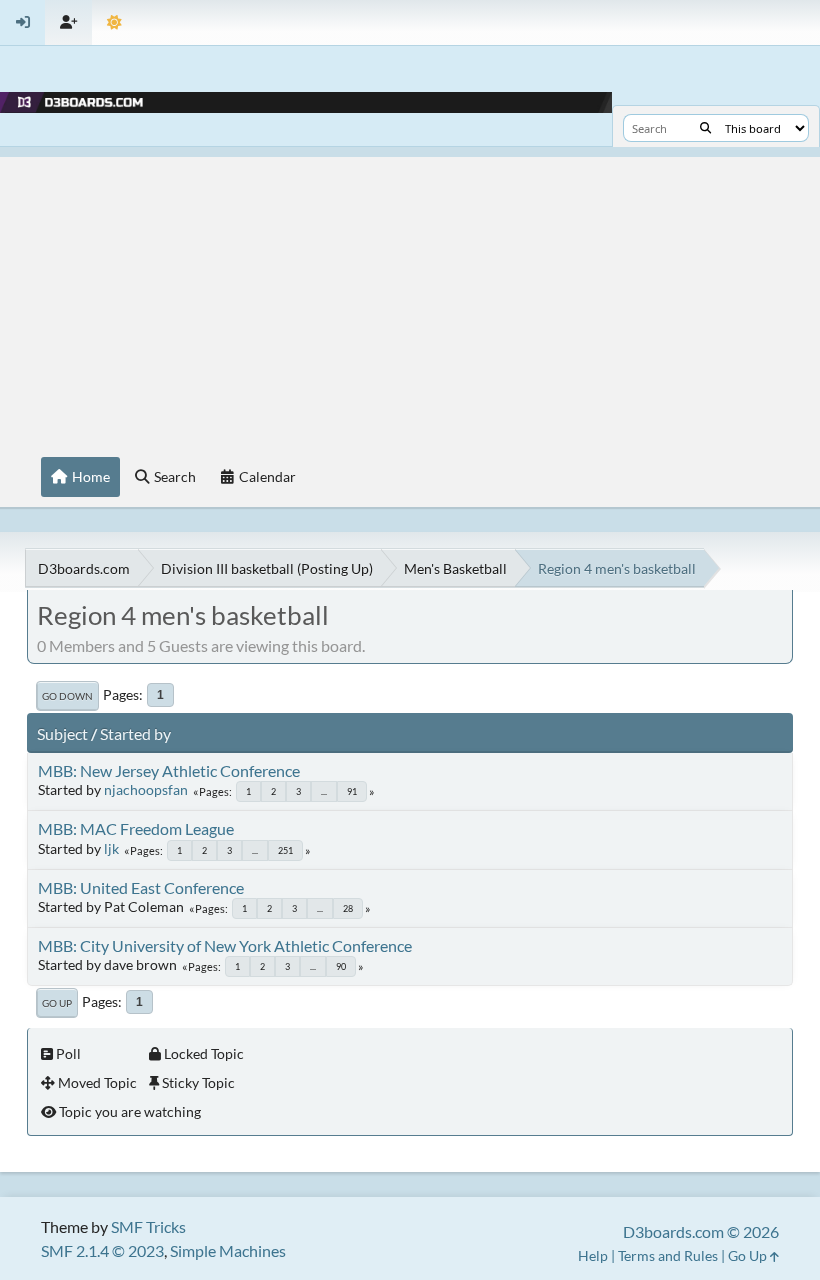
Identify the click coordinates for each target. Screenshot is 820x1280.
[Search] (705, 128)
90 (341, 966)
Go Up (57, 1003)
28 (348, 908)
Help (593, 1255)
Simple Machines (228, 1250)
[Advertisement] (410, 297)
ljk (111, 848)
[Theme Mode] (114, 22)
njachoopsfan (146, 789)
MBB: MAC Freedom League (136, 828)
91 (352, 791)
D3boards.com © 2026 (701, 1231)
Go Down (67, 696)
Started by (135, 733)
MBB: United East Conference (141, 887)
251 (285, 850)
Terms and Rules (668, 1255)
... (324, 791)
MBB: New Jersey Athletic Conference (169, 770)
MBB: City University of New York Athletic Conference (225, 945)
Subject (62, 733)
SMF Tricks (148, 1226)
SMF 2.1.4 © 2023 (102, 1250)
